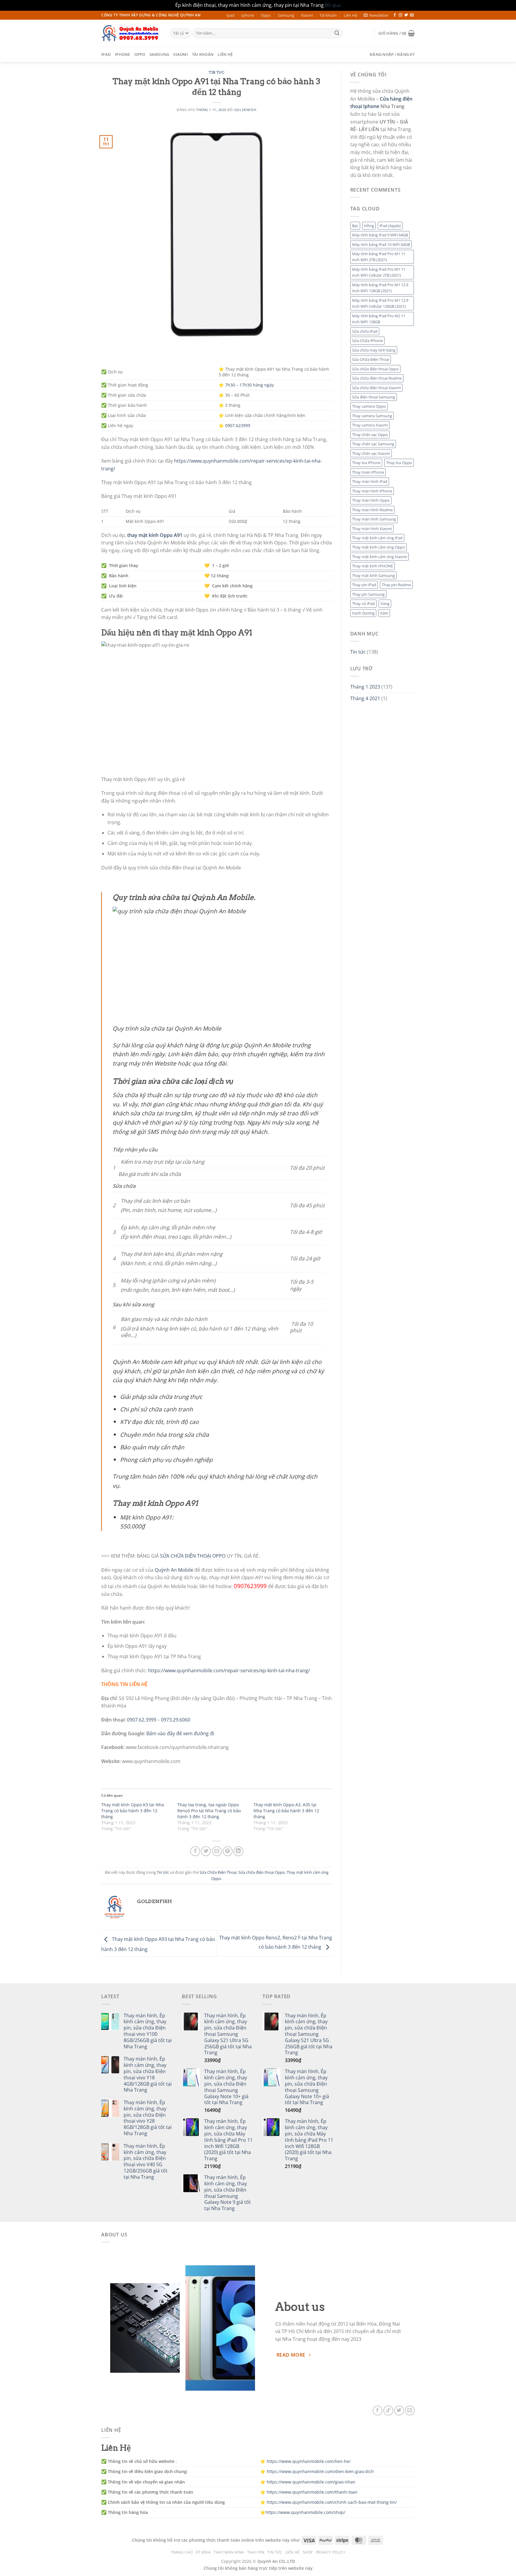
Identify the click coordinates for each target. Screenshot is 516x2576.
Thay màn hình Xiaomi (372, 529)
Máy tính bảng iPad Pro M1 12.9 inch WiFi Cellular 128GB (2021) (380, 303)
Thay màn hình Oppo (371, 500)
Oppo (266, 15)
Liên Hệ (350, 15)
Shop (308, 2552)
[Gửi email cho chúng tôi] (412, 15)
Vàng (385, 603)
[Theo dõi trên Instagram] (400, 15)
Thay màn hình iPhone (372, 491)
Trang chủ (182, 2552)
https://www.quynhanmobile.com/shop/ (305, 2512)
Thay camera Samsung (372, 416)
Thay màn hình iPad (370, 481)
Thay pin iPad (364, 585)
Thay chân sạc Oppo (370, 435)
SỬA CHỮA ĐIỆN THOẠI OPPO (193, 1556)
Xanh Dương (363, 613)
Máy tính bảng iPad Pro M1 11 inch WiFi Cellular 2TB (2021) (379, 272)
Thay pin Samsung (368, 594)
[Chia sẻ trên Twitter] (206, 1851)
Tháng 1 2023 (365, 687)
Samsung (286, 15)
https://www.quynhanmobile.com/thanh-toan (312, 2492)
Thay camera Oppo (369, 406)
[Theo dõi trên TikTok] (388, 2411)
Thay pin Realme (396, 585)
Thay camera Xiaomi (370, 425)
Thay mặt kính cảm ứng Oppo (378, 547)
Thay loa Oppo (399, 463)
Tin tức (216, 73)
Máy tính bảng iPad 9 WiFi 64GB (380, 235)
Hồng (369, 226)
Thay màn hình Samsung (374, 519)
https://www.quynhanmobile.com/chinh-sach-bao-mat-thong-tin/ (332, 2502)
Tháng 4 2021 (365, 698)
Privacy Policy (331, 2552)
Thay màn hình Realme (372, 510)
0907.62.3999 (142, 1720)
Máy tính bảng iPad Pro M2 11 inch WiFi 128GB (379, 319)
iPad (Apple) (390, 226)
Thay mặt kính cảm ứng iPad (377, 538)
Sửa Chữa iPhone (367, 341)
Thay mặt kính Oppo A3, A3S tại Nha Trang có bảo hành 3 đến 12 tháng (286, 1811)
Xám (384, 613)
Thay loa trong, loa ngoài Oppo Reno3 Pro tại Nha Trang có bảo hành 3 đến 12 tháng (209, 1811)
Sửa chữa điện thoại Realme (377, 378)
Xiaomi (307, 15)
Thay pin (256, 2552)
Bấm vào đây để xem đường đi (180, 1733)
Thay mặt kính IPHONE (373, 566)
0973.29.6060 (176, 1720)
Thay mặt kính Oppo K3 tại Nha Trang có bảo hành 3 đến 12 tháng (133, 1811)
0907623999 (250, 1586)
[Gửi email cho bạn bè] (217, 1851)
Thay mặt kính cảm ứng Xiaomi (380, 557)
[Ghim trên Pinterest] (228, 1851)
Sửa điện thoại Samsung (374, 397)
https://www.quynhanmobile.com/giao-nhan (311, 2482)
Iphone (248, 15)
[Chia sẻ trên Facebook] (195, 1851)
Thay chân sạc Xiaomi (371, 453)
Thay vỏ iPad (363, 603)
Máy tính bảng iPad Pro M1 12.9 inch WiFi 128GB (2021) (380, 288)
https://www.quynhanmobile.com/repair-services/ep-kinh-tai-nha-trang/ (229, 1670)
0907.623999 (238, 425)
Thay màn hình (229, 2552)
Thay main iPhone (368, 472)
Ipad (230, 15)
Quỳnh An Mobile (174, 1570)
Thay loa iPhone (366, 463)
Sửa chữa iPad (365, 331)
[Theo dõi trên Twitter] (406, 15)
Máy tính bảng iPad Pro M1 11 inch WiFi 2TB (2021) (379, 257)
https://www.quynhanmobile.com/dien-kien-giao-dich (320, 2471)
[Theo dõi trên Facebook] (395, 15)
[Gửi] (337, 33)
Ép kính (203, 2552)
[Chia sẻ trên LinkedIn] (238, 1851)
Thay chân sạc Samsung (373, 444)
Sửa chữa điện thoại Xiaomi (376, 388)
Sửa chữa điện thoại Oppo (262, 1872)
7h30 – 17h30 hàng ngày (249, 385)
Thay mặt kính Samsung (373, 575)
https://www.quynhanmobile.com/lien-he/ (309, 2461)
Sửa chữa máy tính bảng (374, 350)
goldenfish (245, 110)
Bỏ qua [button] (333, 5)
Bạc (355, 226)
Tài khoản (328, 15)
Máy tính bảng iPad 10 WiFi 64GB (381, 244)
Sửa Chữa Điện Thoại (218, 1872)
